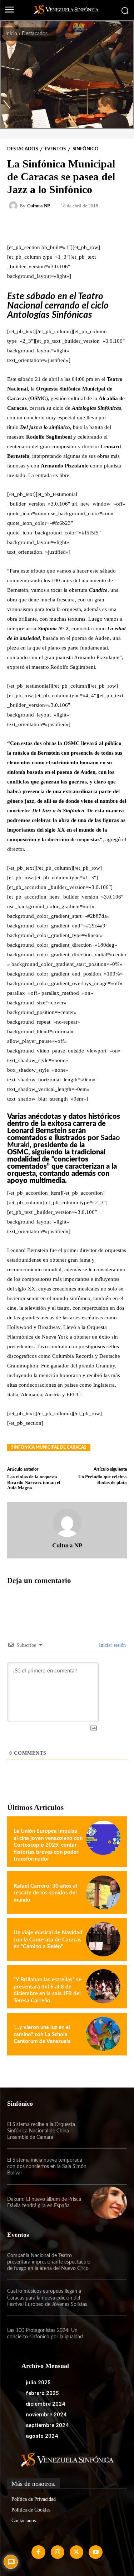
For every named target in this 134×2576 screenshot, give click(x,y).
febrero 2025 (42, 2393)
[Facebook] (38, 2552)
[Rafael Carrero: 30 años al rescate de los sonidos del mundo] (103, 1893)
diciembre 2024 (45, 2404)
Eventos (55, 149)
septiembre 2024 (47, 2425)
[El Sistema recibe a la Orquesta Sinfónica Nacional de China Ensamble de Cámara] (109, 2131)
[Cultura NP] (14, 206)
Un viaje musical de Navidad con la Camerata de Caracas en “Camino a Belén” (48, 1940)
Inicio (11, 34)
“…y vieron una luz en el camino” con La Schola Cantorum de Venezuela (42, 2034)
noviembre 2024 (46, 2415)
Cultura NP (39, 206)
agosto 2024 (42, 2436)
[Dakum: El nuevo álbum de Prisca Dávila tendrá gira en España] (109, 2203)
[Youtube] (95, 2552)
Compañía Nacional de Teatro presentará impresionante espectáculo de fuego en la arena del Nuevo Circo (49, 2262)
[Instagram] (58, 2552)
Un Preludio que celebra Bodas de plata (103, 1480)
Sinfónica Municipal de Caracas (49, 1447)
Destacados (35, 34)
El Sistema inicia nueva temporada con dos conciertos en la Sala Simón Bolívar (47, 2167)
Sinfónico (86, 149)
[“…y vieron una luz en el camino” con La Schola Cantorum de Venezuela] (103, 2034)
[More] (98, 226)
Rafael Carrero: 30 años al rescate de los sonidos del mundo (45, 1893)
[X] (76, 2552)
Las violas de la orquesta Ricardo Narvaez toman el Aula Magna (34, 1482)
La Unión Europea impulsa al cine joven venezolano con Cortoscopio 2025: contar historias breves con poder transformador (48, 1845)
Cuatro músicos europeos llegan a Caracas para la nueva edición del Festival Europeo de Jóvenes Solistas (47, 2298)
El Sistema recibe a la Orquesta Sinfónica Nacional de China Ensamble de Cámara (41, 2131)
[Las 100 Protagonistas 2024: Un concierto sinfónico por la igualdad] (109, 2334)
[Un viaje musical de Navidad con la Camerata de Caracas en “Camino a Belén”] (103, 1939)
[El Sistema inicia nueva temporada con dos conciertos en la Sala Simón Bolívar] (109, 2167)
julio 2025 (38, 2383)
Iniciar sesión (112, 1645)
